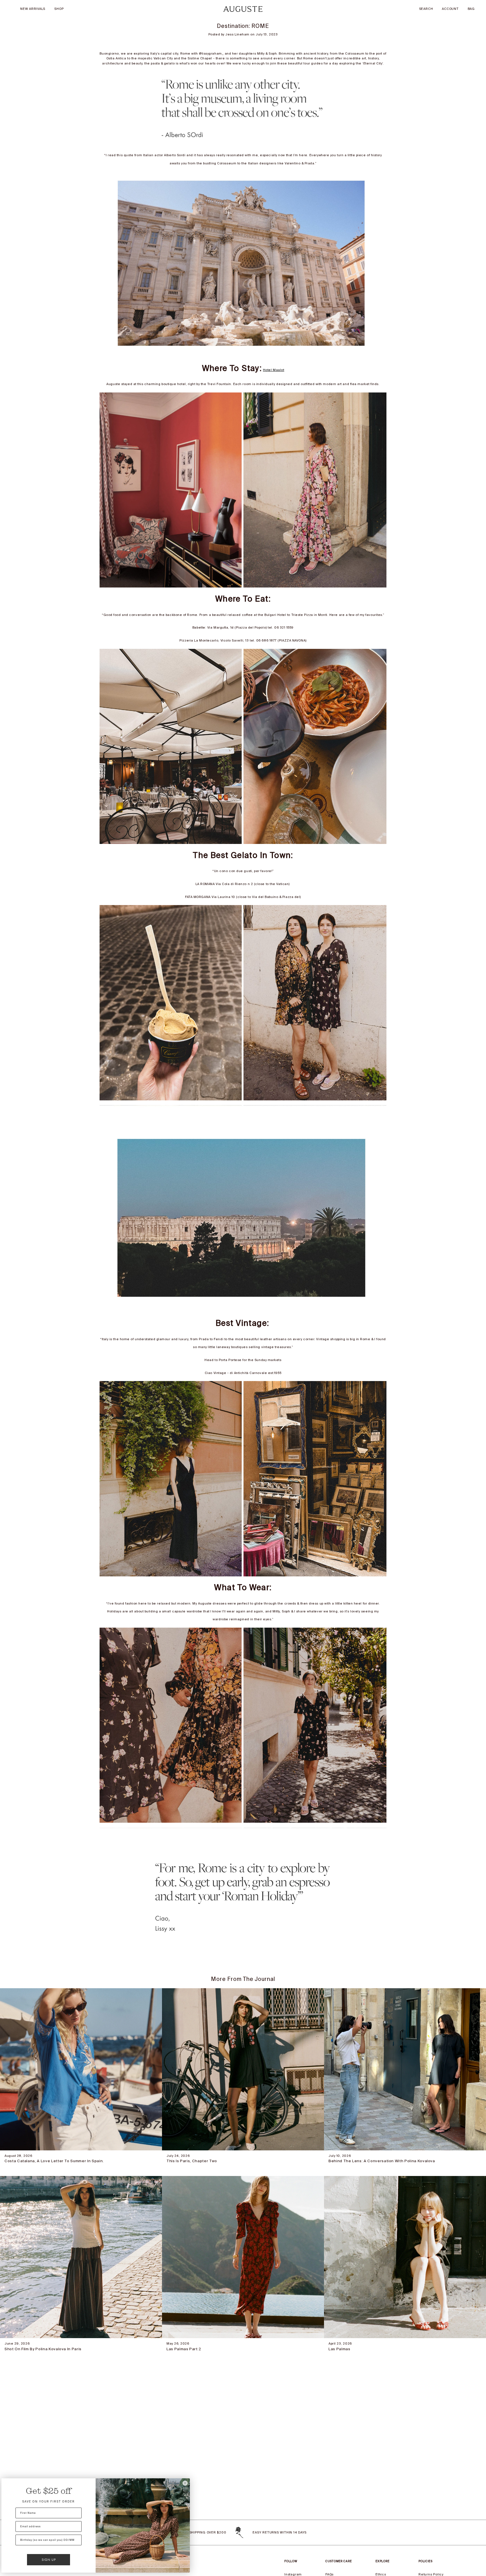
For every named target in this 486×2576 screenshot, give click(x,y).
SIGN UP (49, 2560)
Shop (59, 9)
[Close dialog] (185, 2483)
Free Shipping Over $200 (203, 2532)
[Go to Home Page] (243, 9)
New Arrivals (33, 9)
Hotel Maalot (274, 370)
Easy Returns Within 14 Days (280, 2532)
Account (450, 9)
